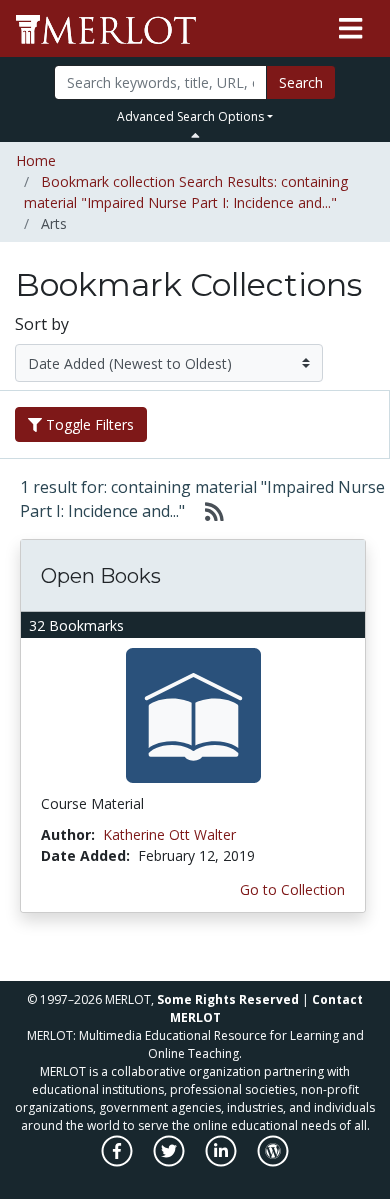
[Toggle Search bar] (195, 135)
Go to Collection (292, 889)
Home (36, 160)
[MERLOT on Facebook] (118, 1161)
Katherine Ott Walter (169, 834)
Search (301, 82)
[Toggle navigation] (350, 29)
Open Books (101, 576)
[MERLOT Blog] (273, 1161)
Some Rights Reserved (228, 999)
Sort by (42, 324)
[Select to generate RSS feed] (206, 511)
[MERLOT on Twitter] (170, 1161)
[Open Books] (193, 714)
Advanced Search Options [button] (190, 116)
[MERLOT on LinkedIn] (222, 1161)
